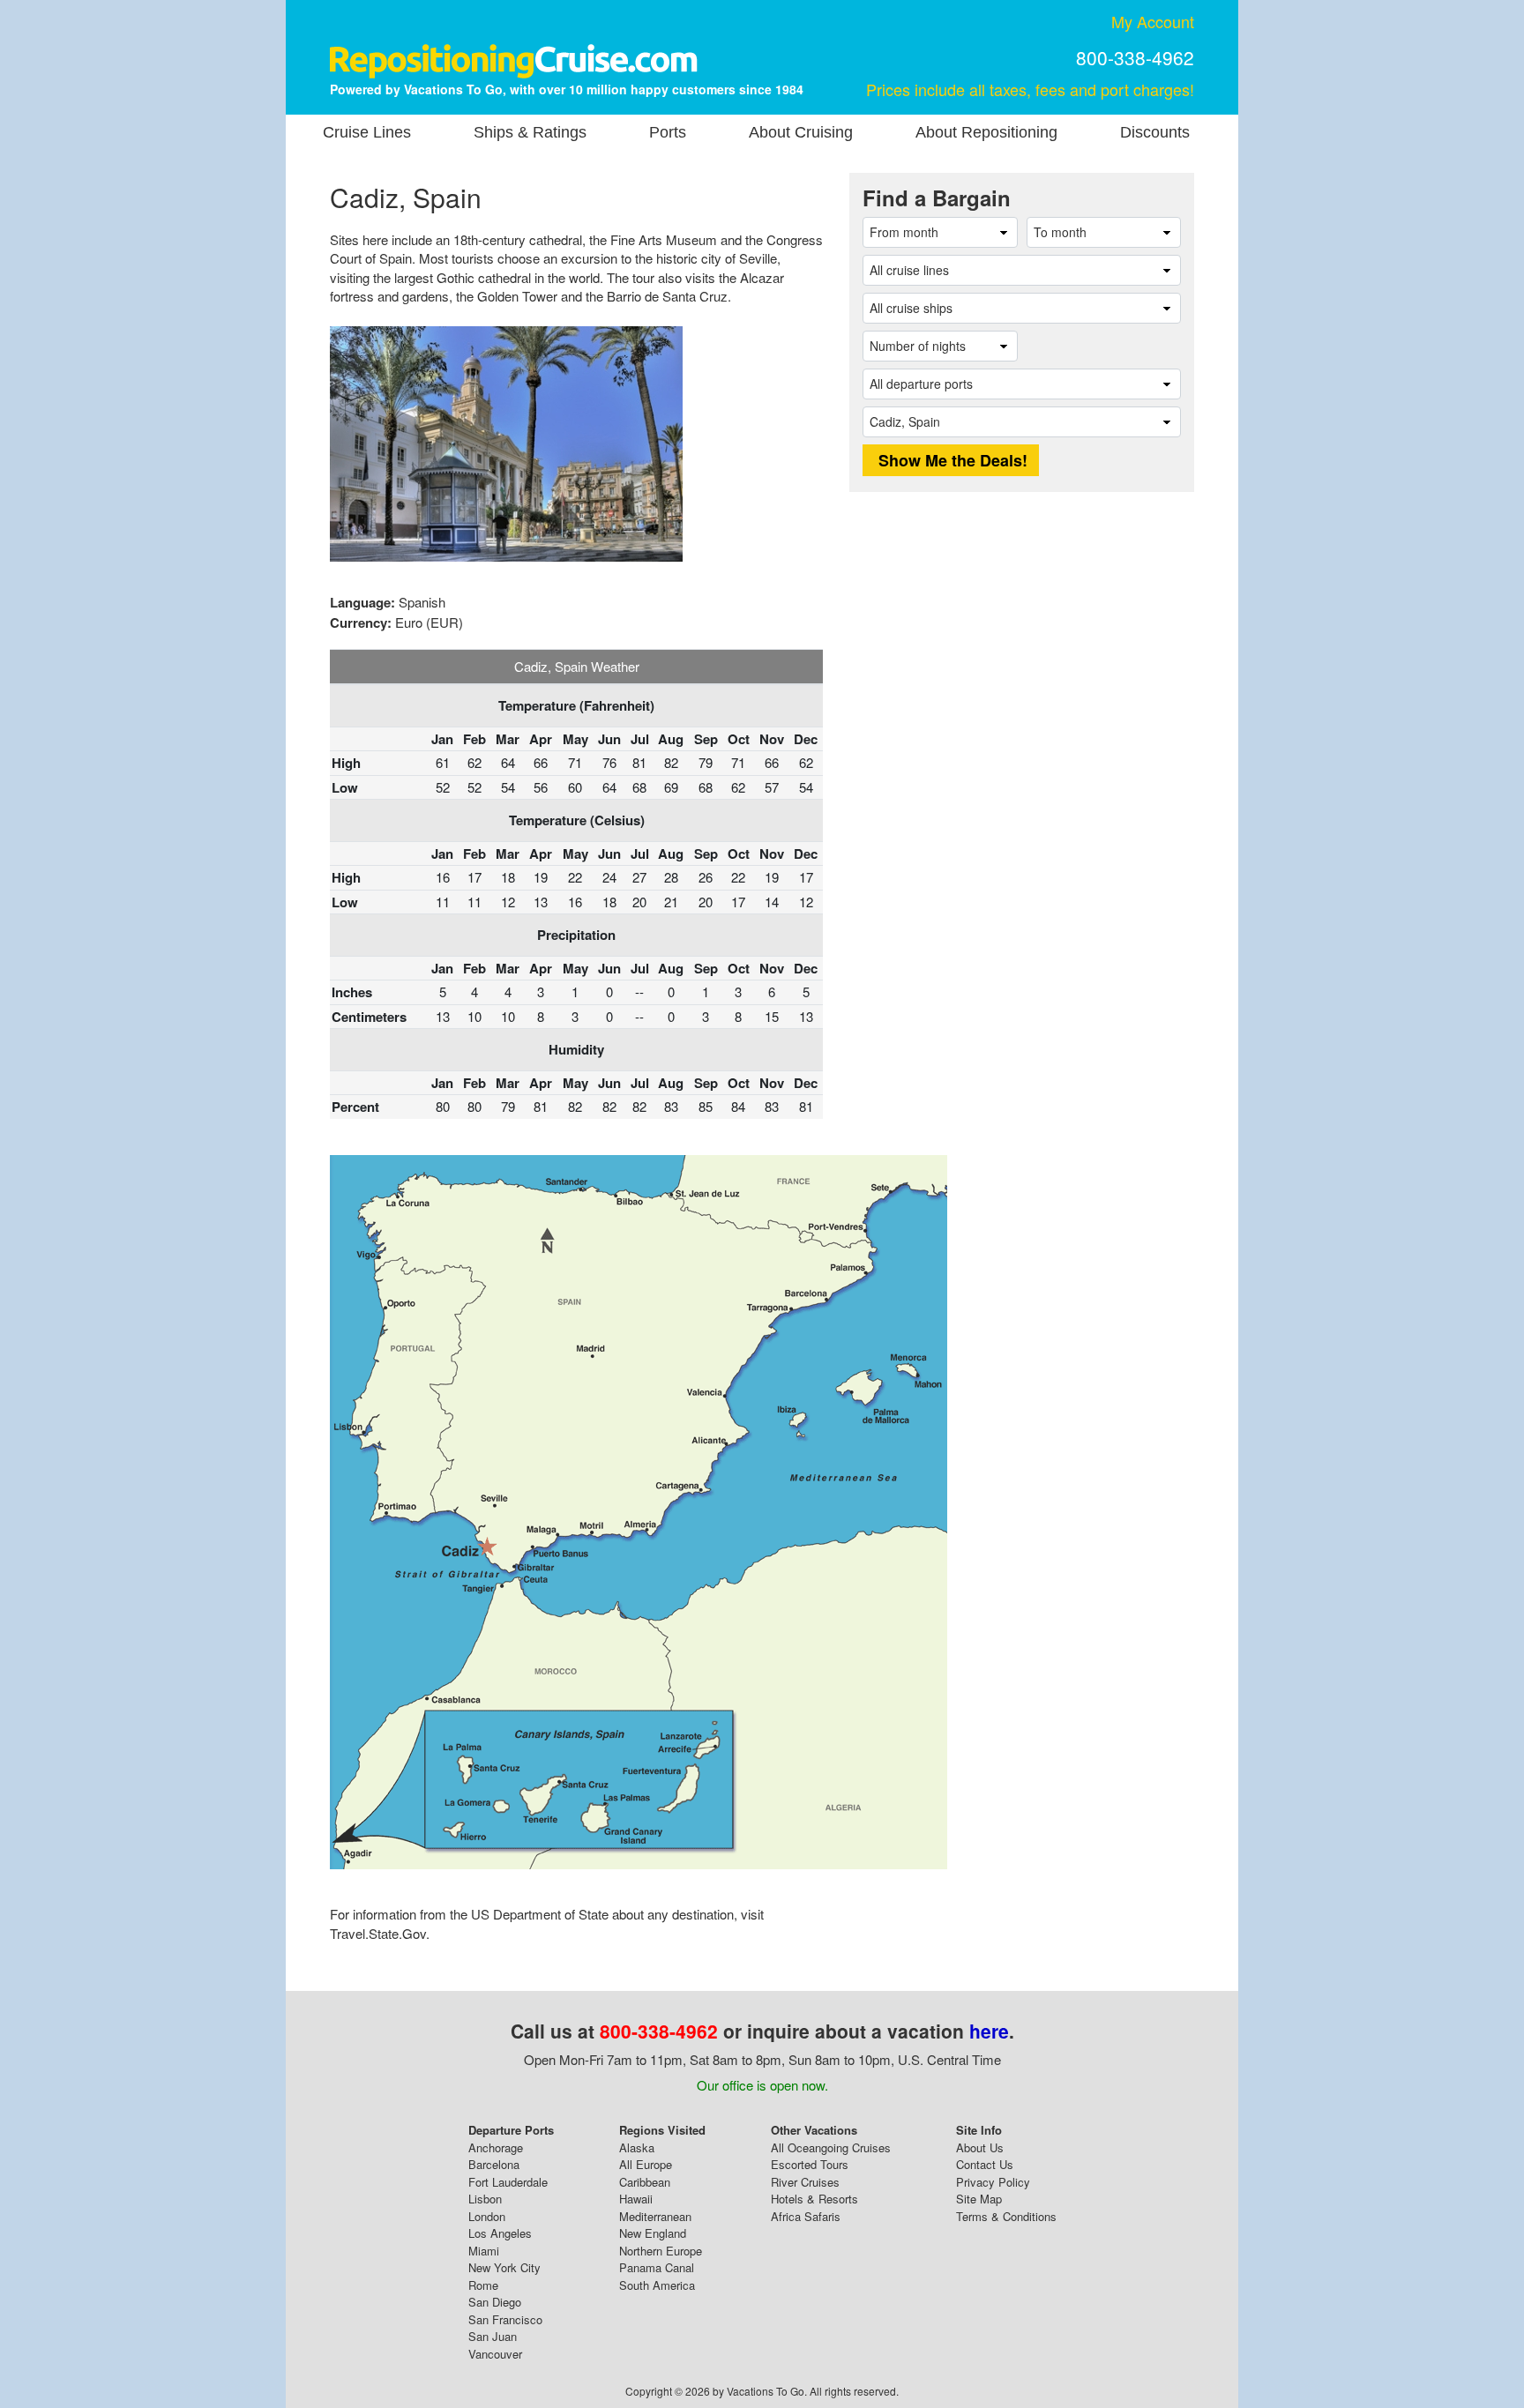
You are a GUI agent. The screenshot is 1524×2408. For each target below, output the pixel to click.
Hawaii (636, 2199)
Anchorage (496, 2147)
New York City (504, 2267)
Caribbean (645, 2182)
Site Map (979, 2199)
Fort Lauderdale (508, 2182)
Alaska (637, 2147)
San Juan (493, 2336)
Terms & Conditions (1006, 2216)
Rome (483, 2285)
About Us (980, 2147)
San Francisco (505, 2319)
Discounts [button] (1155, 132)
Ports (668, 132)
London (487, 2216)
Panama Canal (657, 2267)
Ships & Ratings (530, 132)
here (989, 2031)
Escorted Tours (810, 2164)
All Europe (646, 2164)
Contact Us (985, 2164)
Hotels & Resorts (814, 2199)
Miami (484, 2251)
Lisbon (485, 2199)
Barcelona (494, 2164)
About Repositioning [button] (986, 132)
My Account (1153, 21)
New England (653, 2233)
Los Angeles (500, 2233)
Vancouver (495, 2354)
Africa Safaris (806, 2216)
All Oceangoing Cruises (831, 2147)
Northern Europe (661, 2251)
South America (657, 2285)
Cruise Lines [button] (367, 132)
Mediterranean (655, 2216)
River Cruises (805, 2182)
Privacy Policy (993, 2182)
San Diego (495, 2302)
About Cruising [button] (801, 132)
